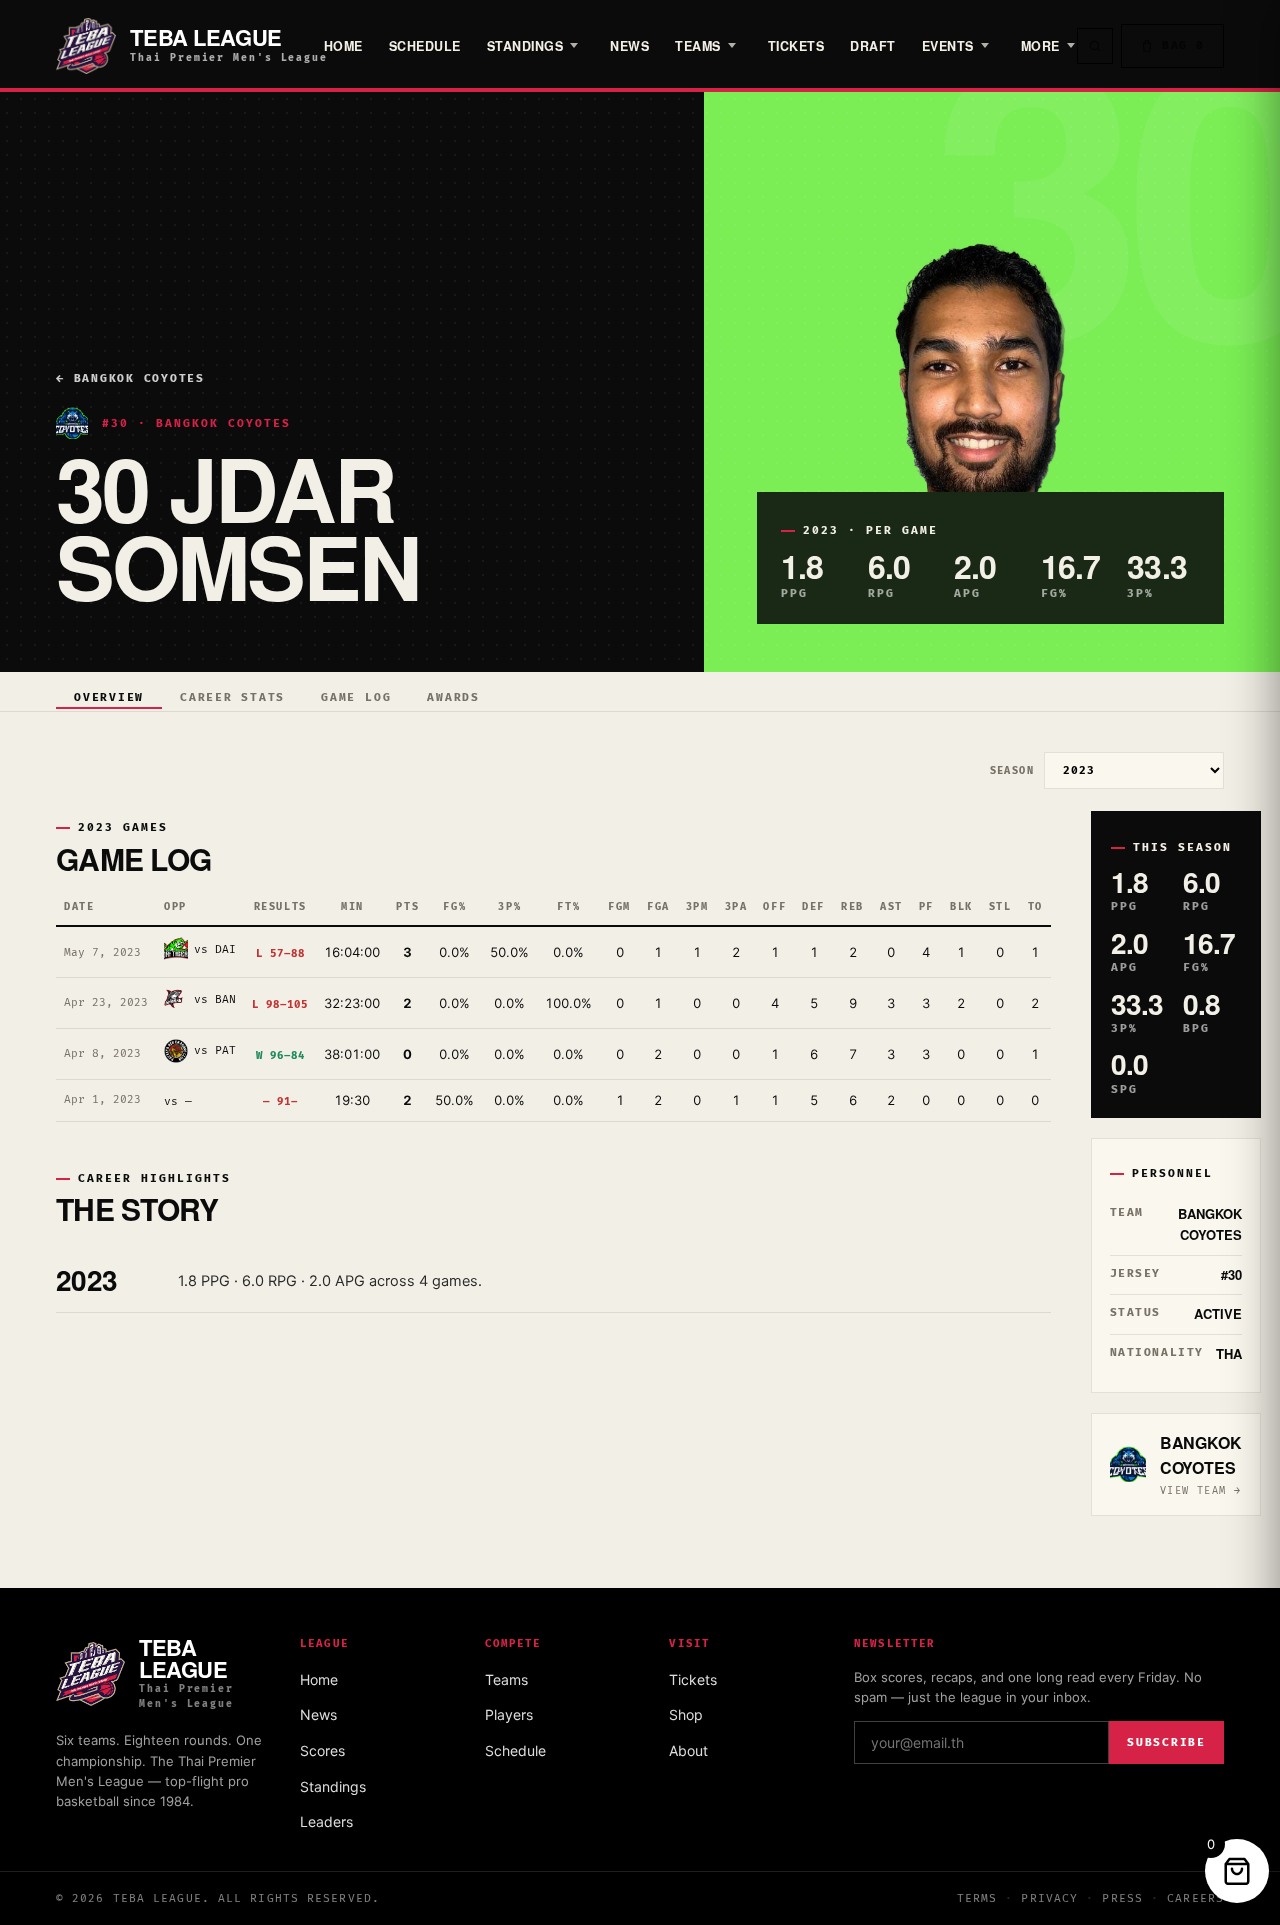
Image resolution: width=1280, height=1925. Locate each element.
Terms (977, 1898)
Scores (322, 1750)
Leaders (326, 1821)
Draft (873, 46)
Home (343, 46)
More (1040, 46)
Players (509, 1714)
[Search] (1095, 46)
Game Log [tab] (356, 697)
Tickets (796, 46)
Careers (1195, 1898)
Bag (1183, 45)
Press (1122, 1898)
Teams (506, 1679)
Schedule (425, 46)
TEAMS (698, 46)
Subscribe (1166, 1742)
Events (948, 46)
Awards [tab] (453, 697)
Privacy (1049, 1898)
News (629, 46)
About (688, 1750)
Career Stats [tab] (232, 697)
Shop (686, 1714)
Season (1012, 771)
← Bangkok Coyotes (130, 378)
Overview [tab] (109, 697)
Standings (525, 46)
